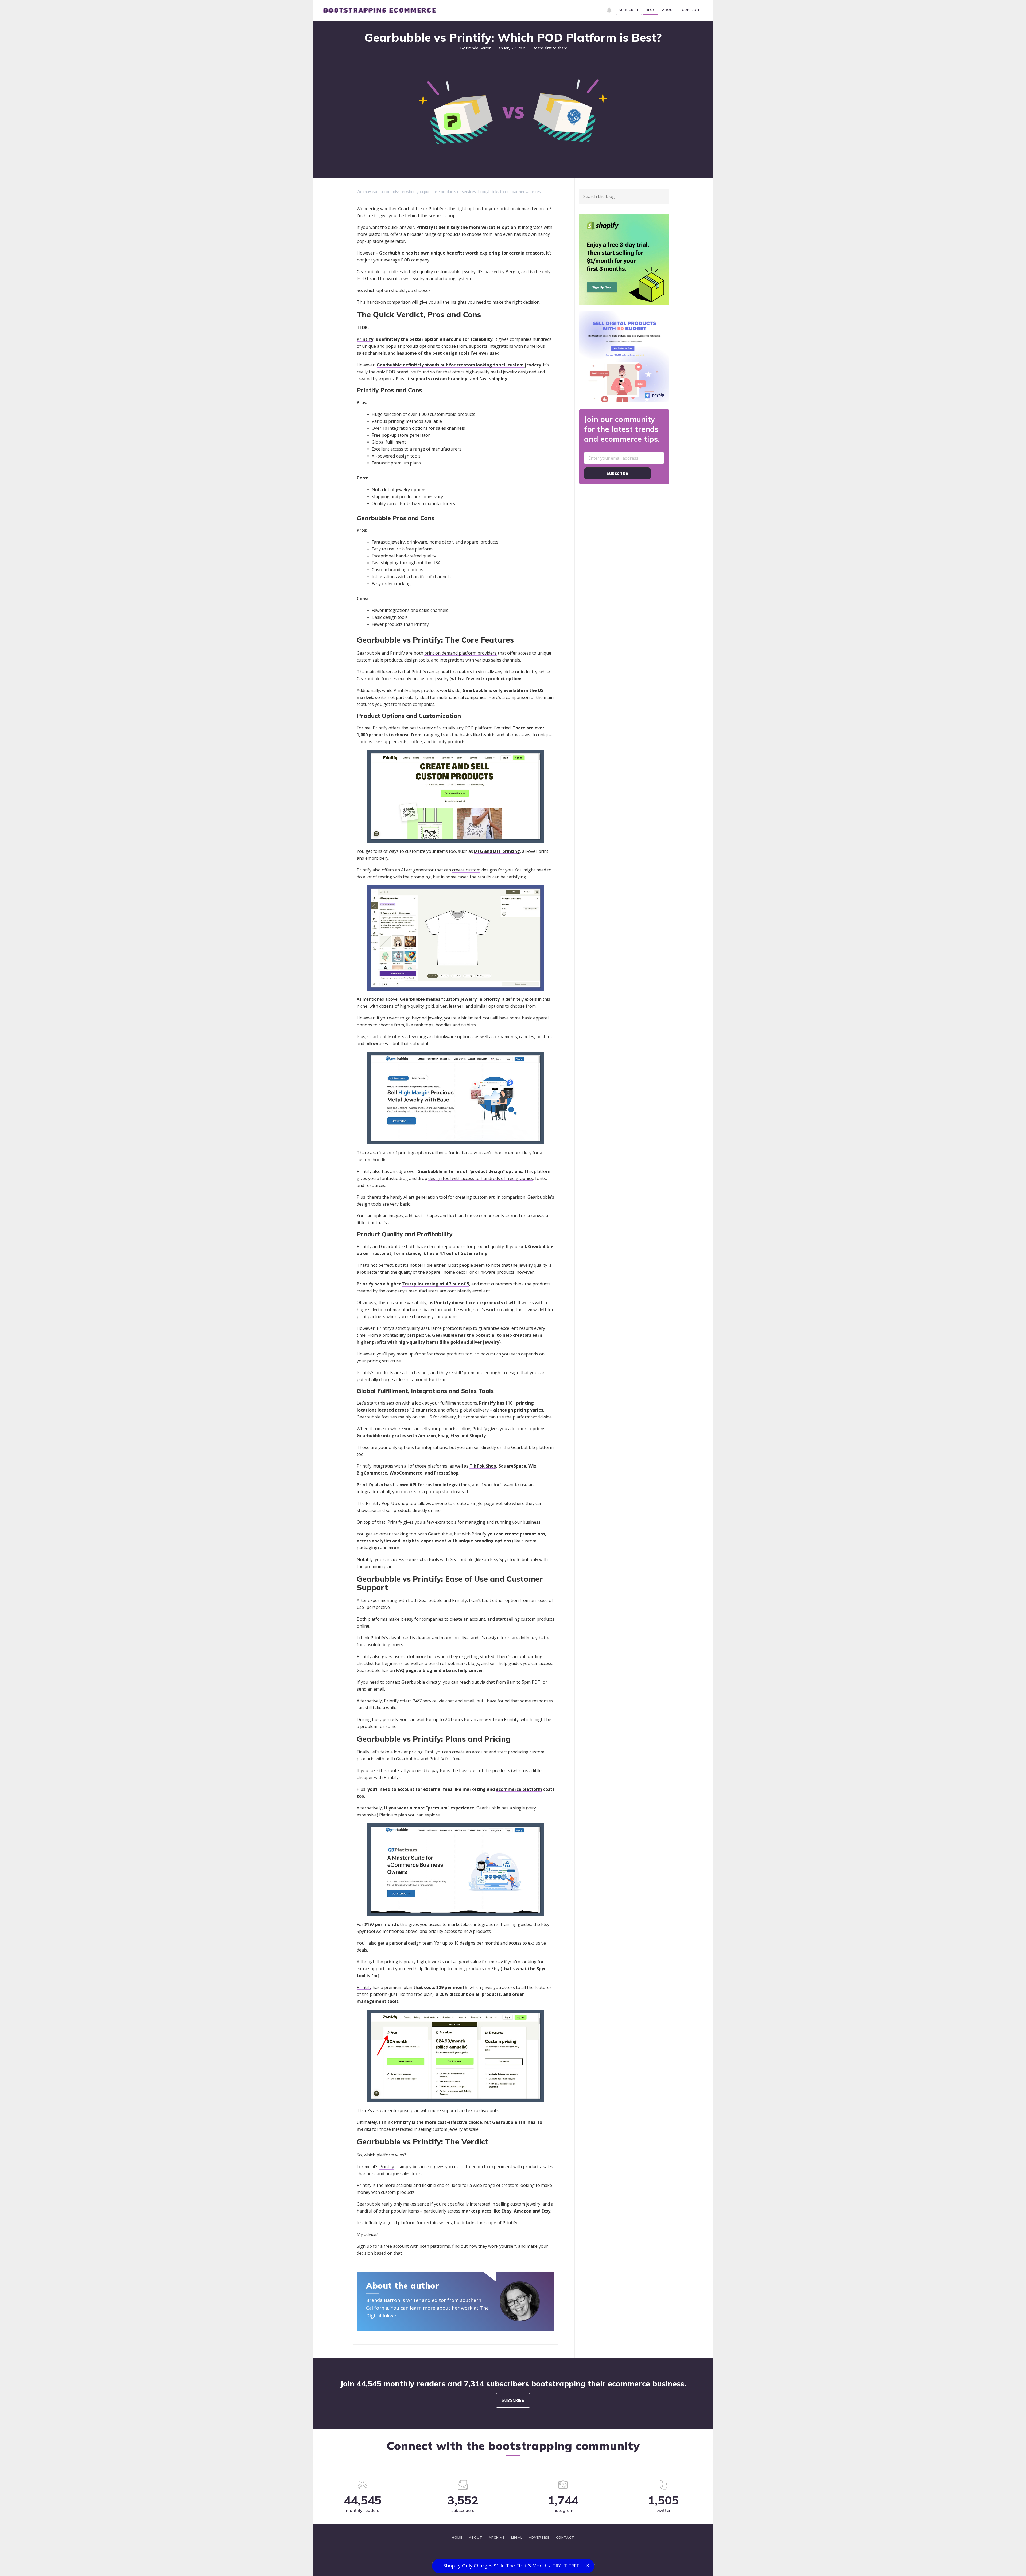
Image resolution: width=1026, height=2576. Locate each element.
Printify (365, 339)
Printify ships (407, 690)
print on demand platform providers (460, 653)
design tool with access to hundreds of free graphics (481, 1178)
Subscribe (617, 473)
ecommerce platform (519, 1789)
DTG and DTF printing (497, 851)
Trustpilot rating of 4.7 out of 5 (436, 1284)
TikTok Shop (483, 1466)
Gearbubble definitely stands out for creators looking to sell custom (450, 365)
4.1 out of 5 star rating (463, 1253)
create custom (466, 870)
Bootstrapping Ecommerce (379, 10)
